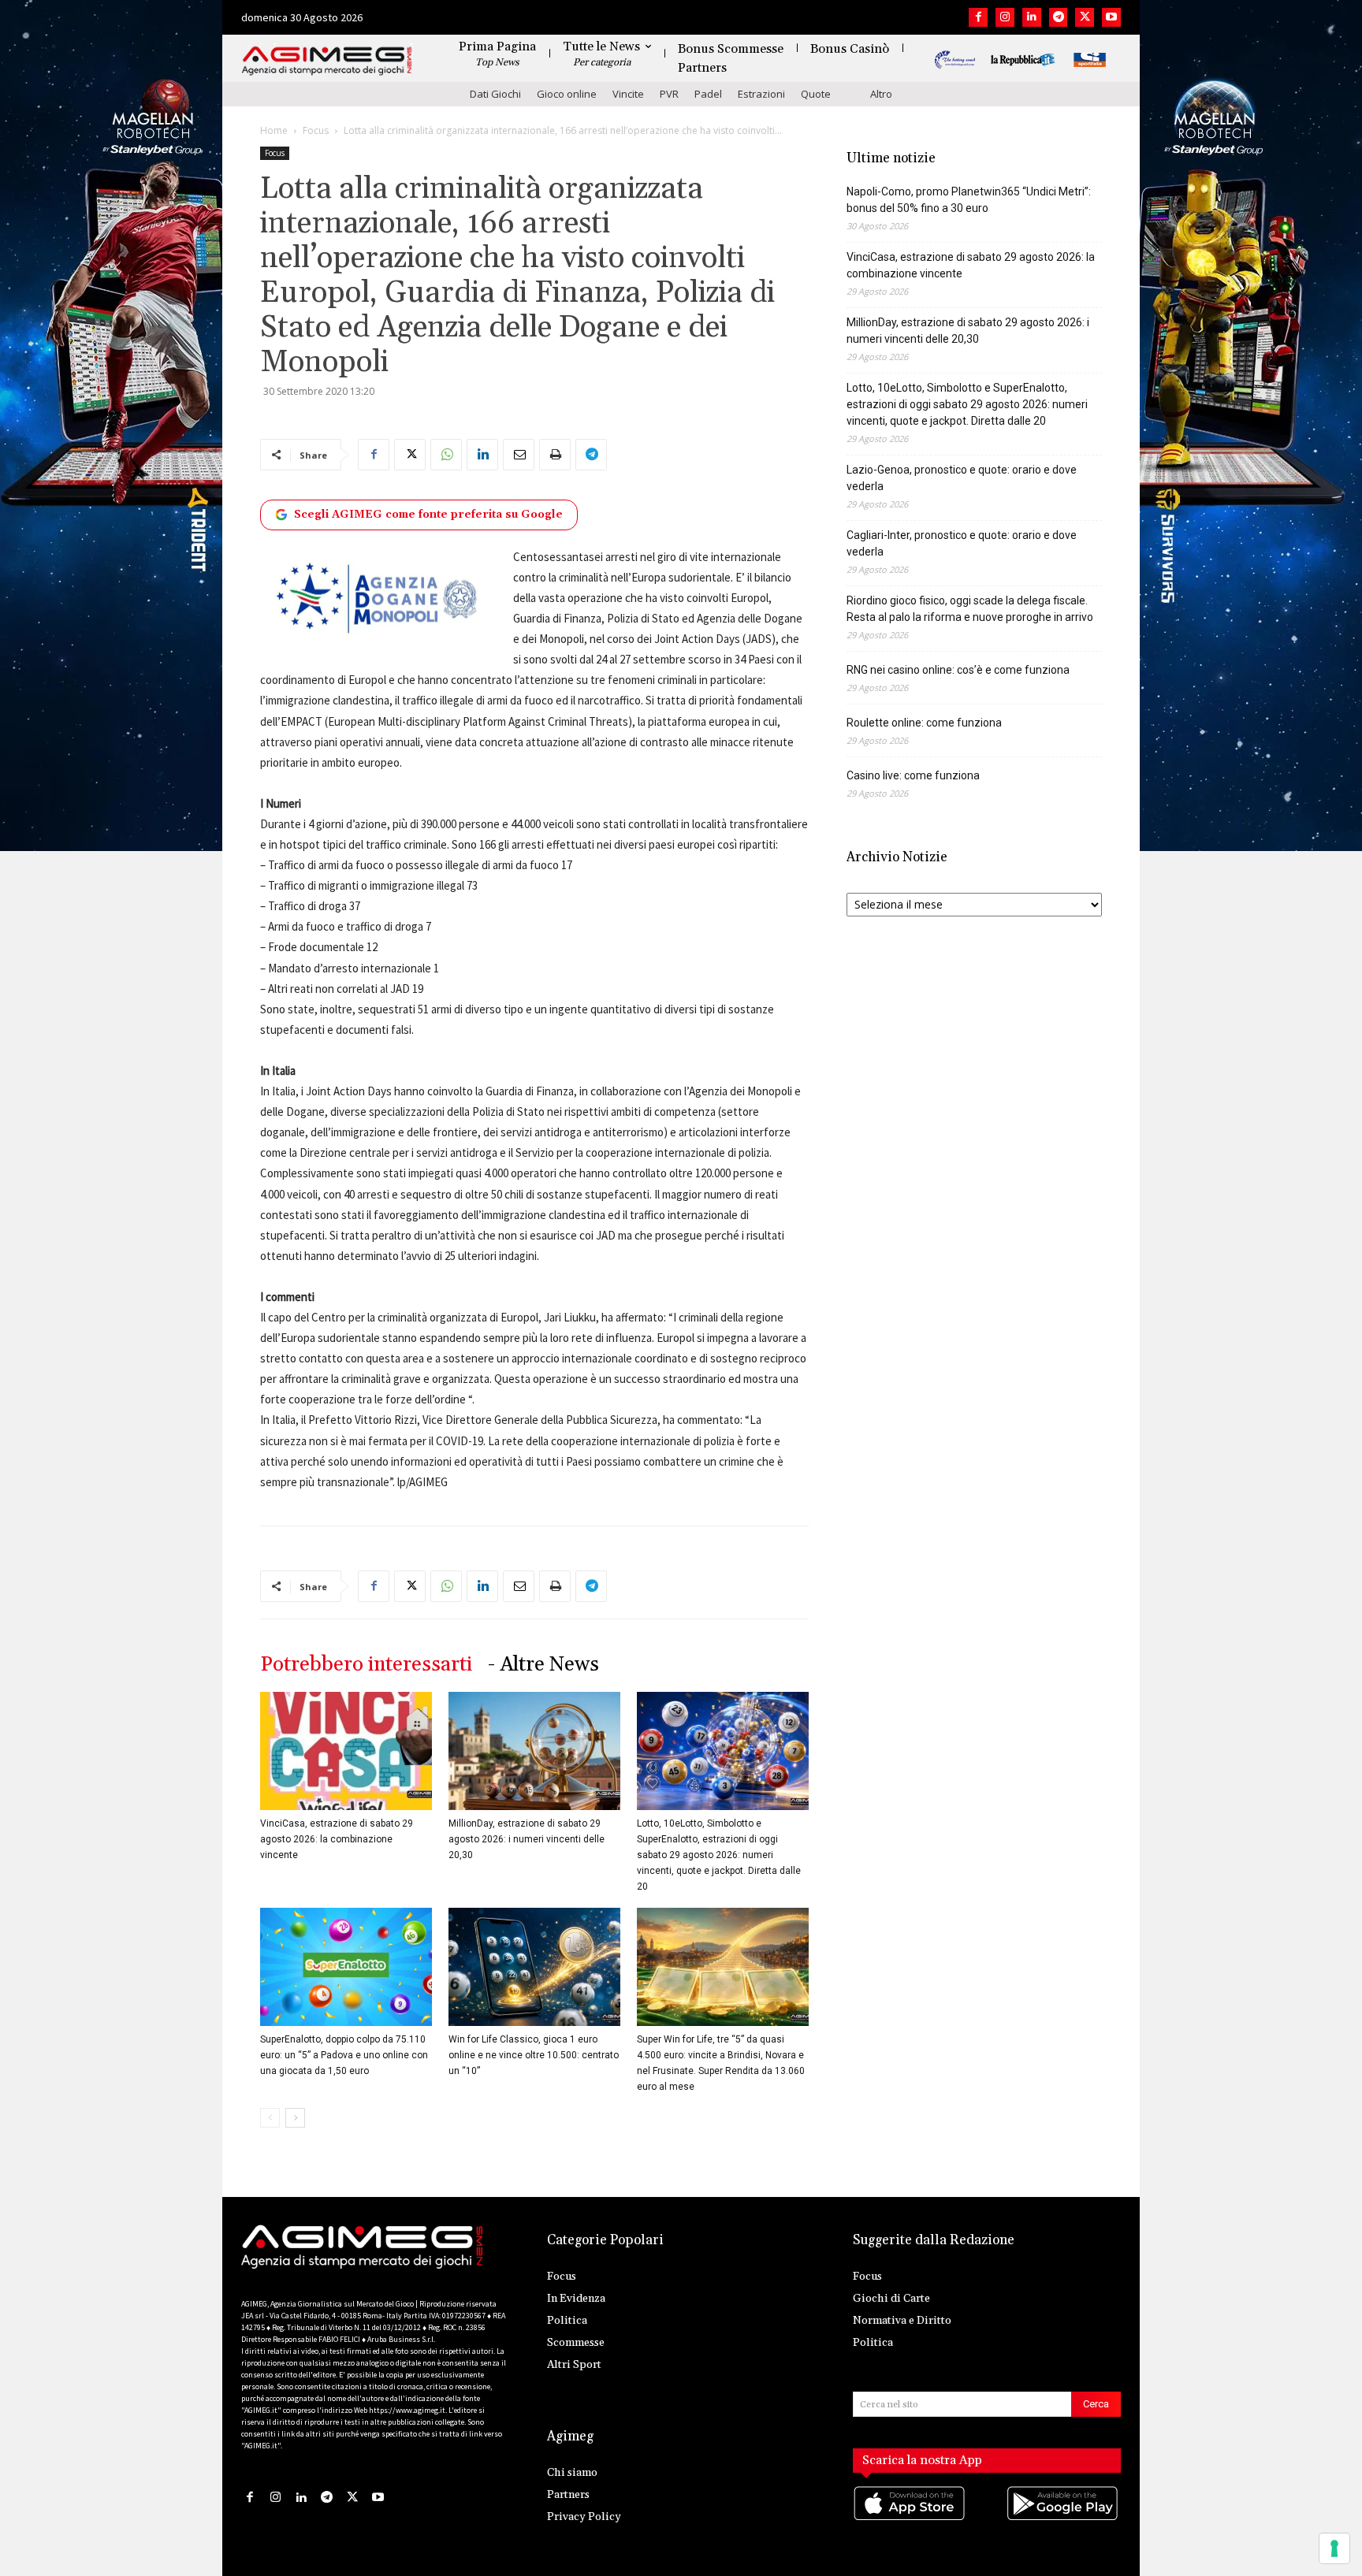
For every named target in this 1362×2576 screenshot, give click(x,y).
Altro (881, 94)
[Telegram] (1059, 17)
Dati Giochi (495, 94)
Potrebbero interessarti (366, 1665)
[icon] (910, 2519)
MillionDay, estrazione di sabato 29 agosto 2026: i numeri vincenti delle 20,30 (527, 1839)
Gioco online (567, 94)
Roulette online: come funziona (924, 723)
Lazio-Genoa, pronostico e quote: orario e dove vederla (962, 478)
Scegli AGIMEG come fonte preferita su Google (428, 515)
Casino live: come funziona (913, 775)
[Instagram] (1005, 17)
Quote (816, 94)
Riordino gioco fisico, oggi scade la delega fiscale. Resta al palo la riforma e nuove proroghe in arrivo (970, 609)
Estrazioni (761, 94)
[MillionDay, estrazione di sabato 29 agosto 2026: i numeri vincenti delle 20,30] (534, 1751)
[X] (1085, 17)
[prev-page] (270, 2118)
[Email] (519, 455)
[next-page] (295, 2118)
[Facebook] (978, 17)
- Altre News (543, 1665)
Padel (708, 94)
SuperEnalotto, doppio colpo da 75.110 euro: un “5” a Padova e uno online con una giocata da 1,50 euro (344, 2055)
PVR (669, 94)
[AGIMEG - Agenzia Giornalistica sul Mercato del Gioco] (327, 61)
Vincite (628, 94)
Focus (316, 130)
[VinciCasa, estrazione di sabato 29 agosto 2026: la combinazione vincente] (346, 1751)
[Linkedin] (1032, 17)
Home (274, 130)
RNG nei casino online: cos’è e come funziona (958, 670)
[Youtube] (1111, 17)
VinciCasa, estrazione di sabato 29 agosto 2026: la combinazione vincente (337, 1839)
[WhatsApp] (446, 455)
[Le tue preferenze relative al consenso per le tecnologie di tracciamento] (1334, 2548)
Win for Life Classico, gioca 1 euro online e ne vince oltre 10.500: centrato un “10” (534, 2055)
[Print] (555, 455)
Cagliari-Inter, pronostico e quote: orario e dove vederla (962, 543)
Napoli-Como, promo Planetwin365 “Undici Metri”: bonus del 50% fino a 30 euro (969, 200)
